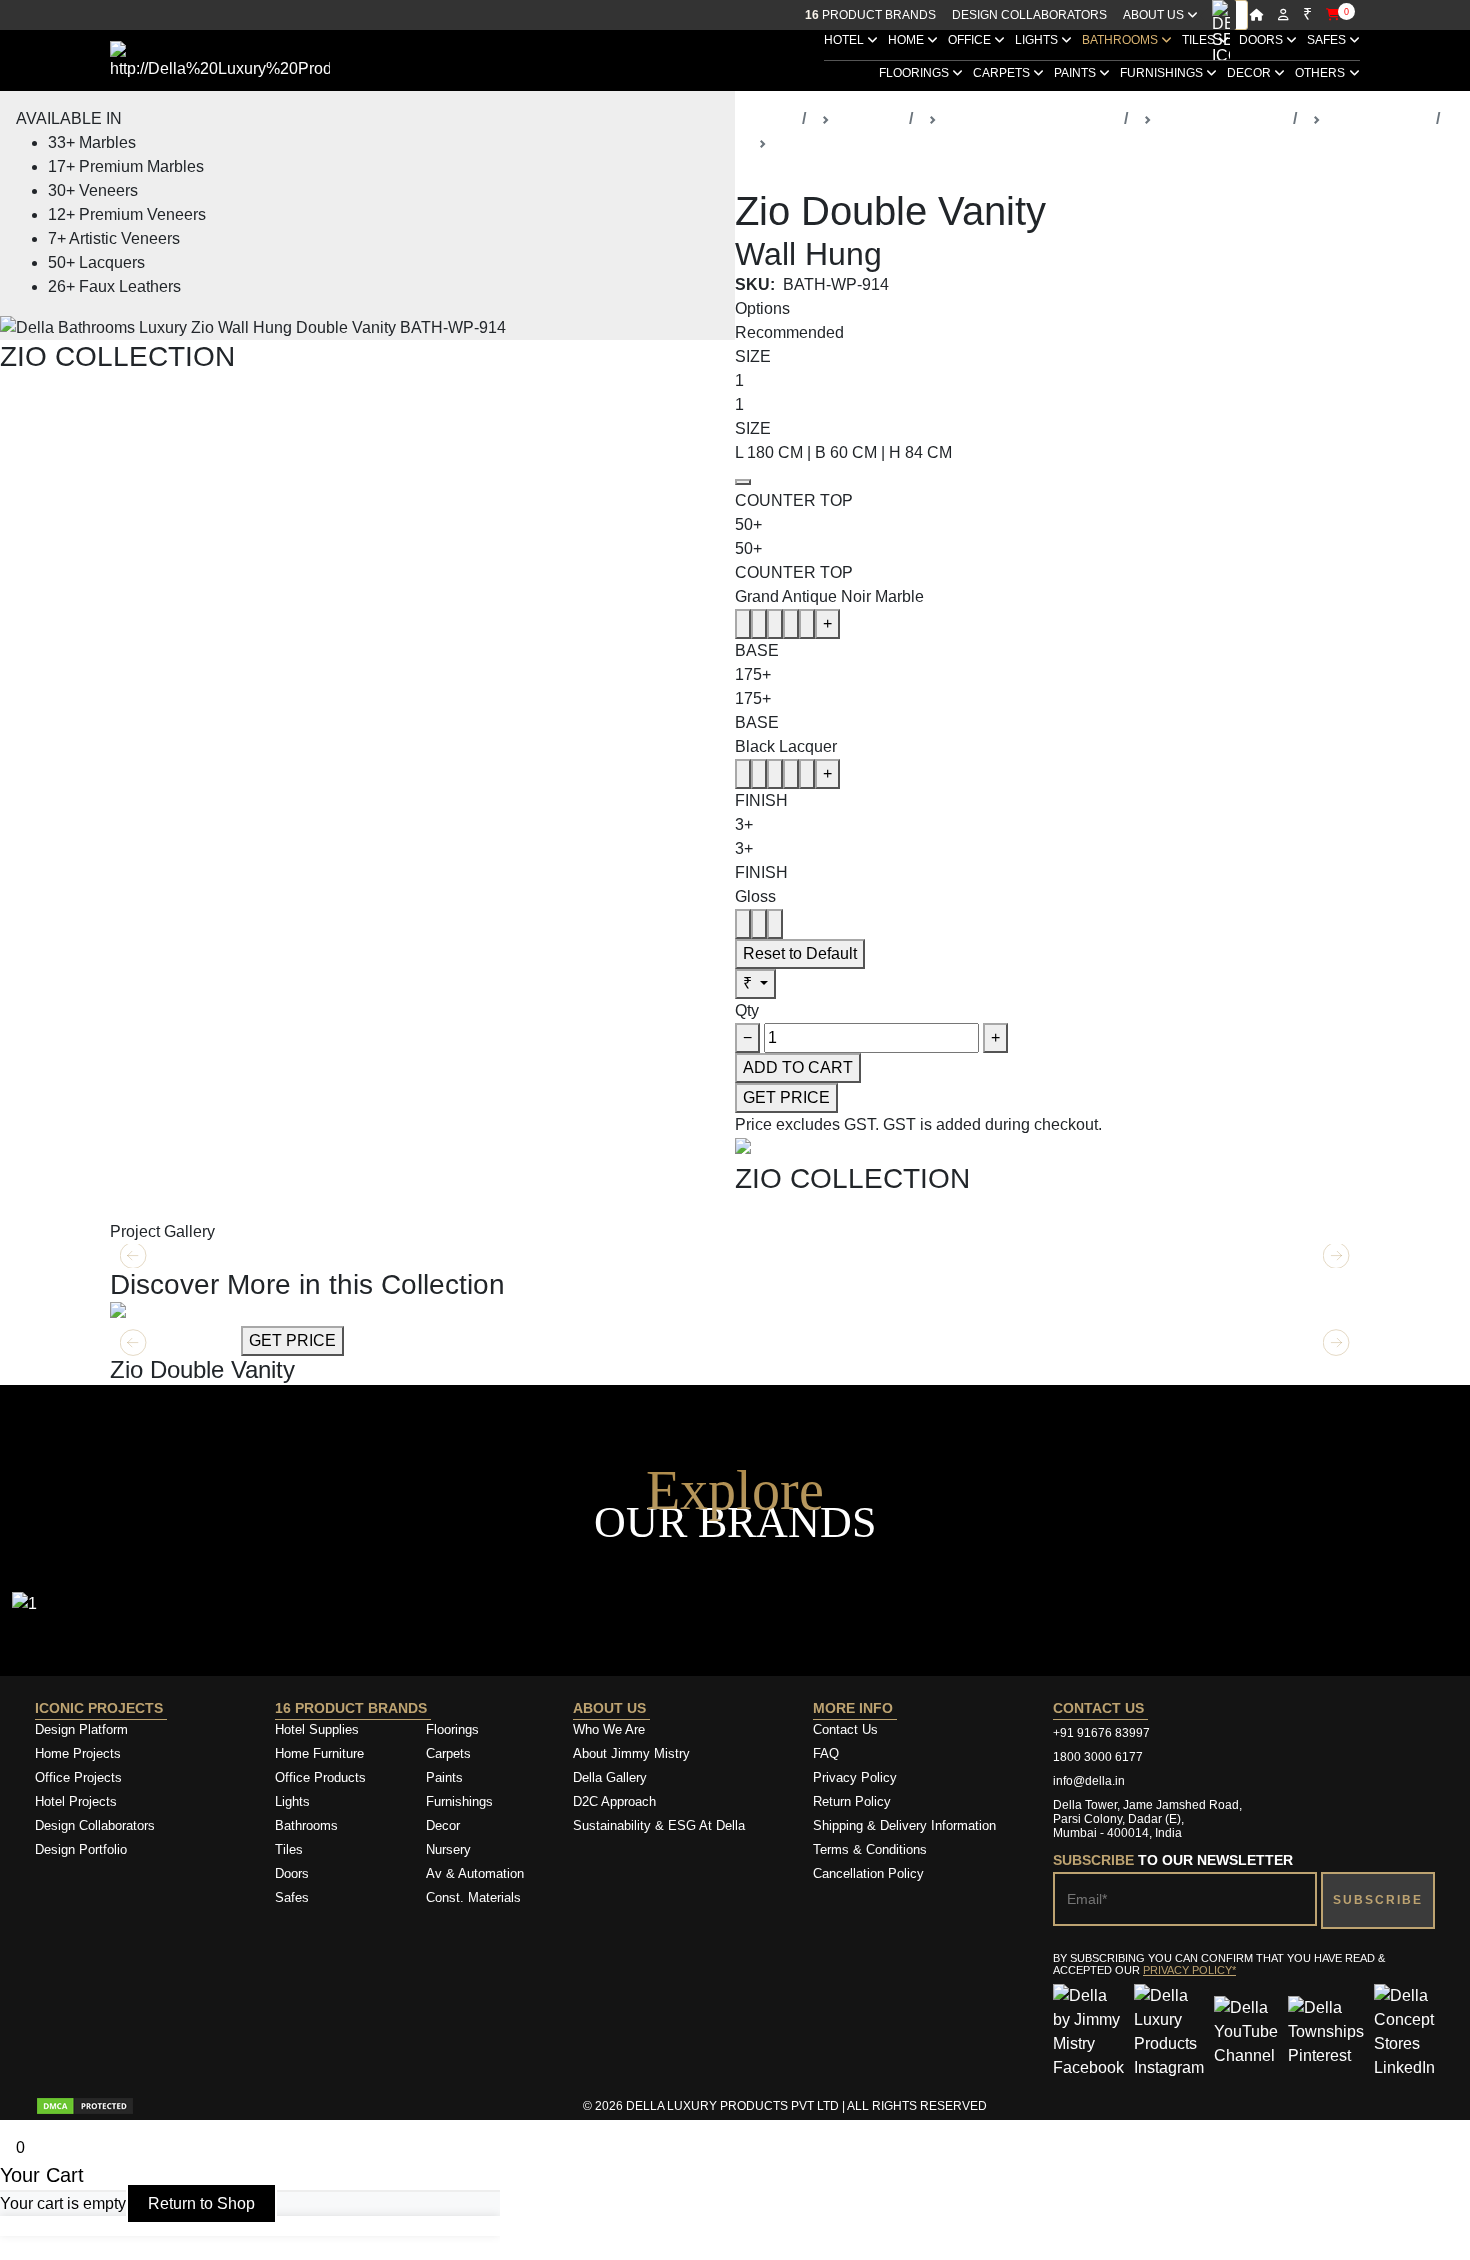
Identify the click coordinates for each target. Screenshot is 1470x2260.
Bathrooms (1121, 40)
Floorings (915, 73)
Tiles (1200, 40)
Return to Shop (201, 2203)
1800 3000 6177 (1098, 1757)
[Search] (1221, 15)
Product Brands (870, 15)
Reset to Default (800, 953)
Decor (1250, 73)
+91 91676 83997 (1101, 1733)
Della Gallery (610, 1777)
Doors (1262, 40)
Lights (1038, 40)
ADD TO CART (798, 1067)
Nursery (448, 1849)
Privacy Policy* (1189, 1970)
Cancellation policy (868, 1873)
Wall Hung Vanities (842, 142)
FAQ (826, 1753)
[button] (1336, 1343)
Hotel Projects (76, 1801)
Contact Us (845, 1729)
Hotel (845, 40)
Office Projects (78, 1777)
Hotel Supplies (317, 1729)
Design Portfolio (81, 1849)
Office (971, 40)
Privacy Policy (855, 1777)
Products (869, 118)
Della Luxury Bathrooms (1030, 118)
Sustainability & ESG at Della (659, 1825)
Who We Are (609, 1729)
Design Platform (83, 1729)
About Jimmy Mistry (631, 1753)
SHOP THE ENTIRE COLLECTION (127, 384)
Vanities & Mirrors (1222, 118)
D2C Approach (614, 1801)
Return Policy (852, 1801)
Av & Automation (475, 1873)
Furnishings (1163, 73)
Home (907, 40)
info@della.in (1089, 1781)
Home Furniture (319, 1753)
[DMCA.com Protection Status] (85, 2106)
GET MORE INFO (173, 1340)
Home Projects (78, 1753)
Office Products (320, 1777)
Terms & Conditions (870, 1849)
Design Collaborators (1029, 15)
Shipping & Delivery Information (904, 1825)
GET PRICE (786, 1097)
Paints (1076, 73)
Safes (1328, 40)
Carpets (1003, 73)
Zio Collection (1378, 118)
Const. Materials (473, 1897)
